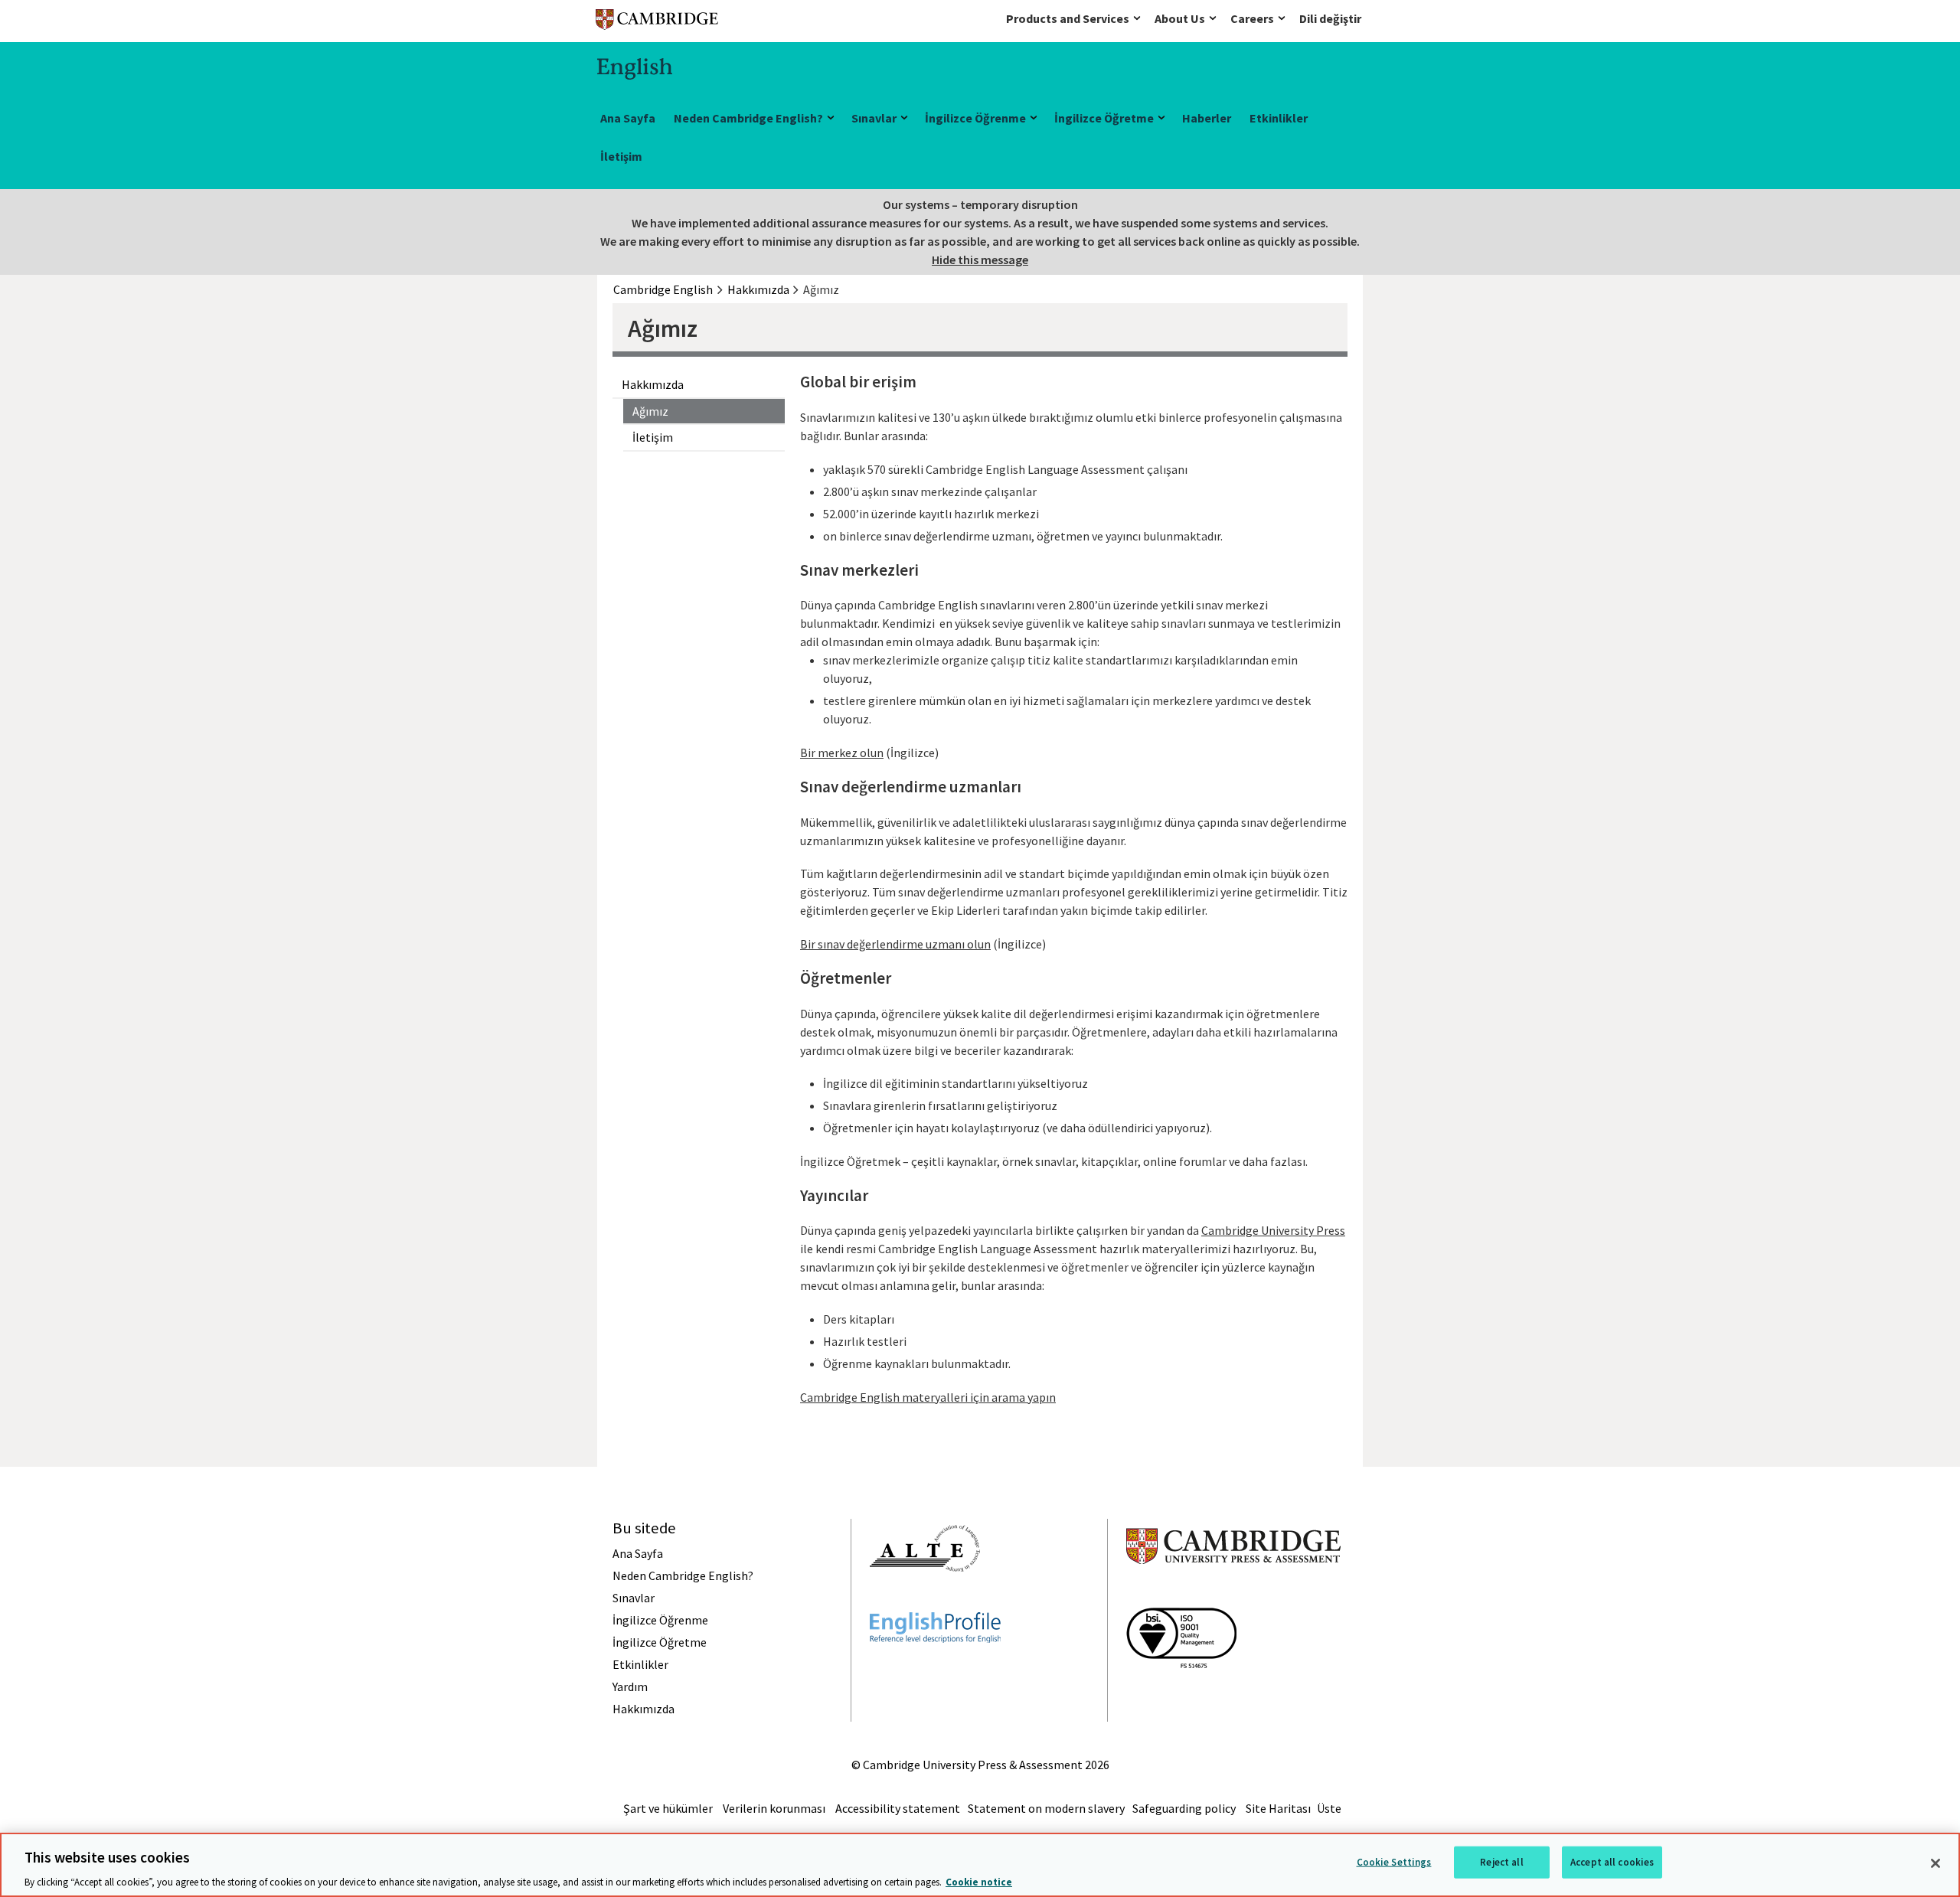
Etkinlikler (1279, 118)
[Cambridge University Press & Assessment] (1233, 1595)
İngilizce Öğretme (1104, 118)
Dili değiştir (1330, 18)
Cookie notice (979, 1881)
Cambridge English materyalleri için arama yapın (928, 1397)
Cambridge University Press (1273, 1230)
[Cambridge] (657, 23)
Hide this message (980, 260)
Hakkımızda (653, 384)
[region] (980, 1865)
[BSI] (1181, 1696)
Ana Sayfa (628, 118)
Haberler (1207, 118)
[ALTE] (925, 1599)
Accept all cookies (1612, 1861)
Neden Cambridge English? (748, 118)
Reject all (1501, 1861)
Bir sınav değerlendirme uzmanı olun (895, 944)
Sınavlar (874, 118)
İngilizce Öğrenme (975, 118)
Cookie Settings (1394, 1861)
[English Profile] (935, 1670)
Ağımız (650, 411)
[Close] (1935, 1863)
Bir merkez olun (842, 753)
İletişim (621, 156)
